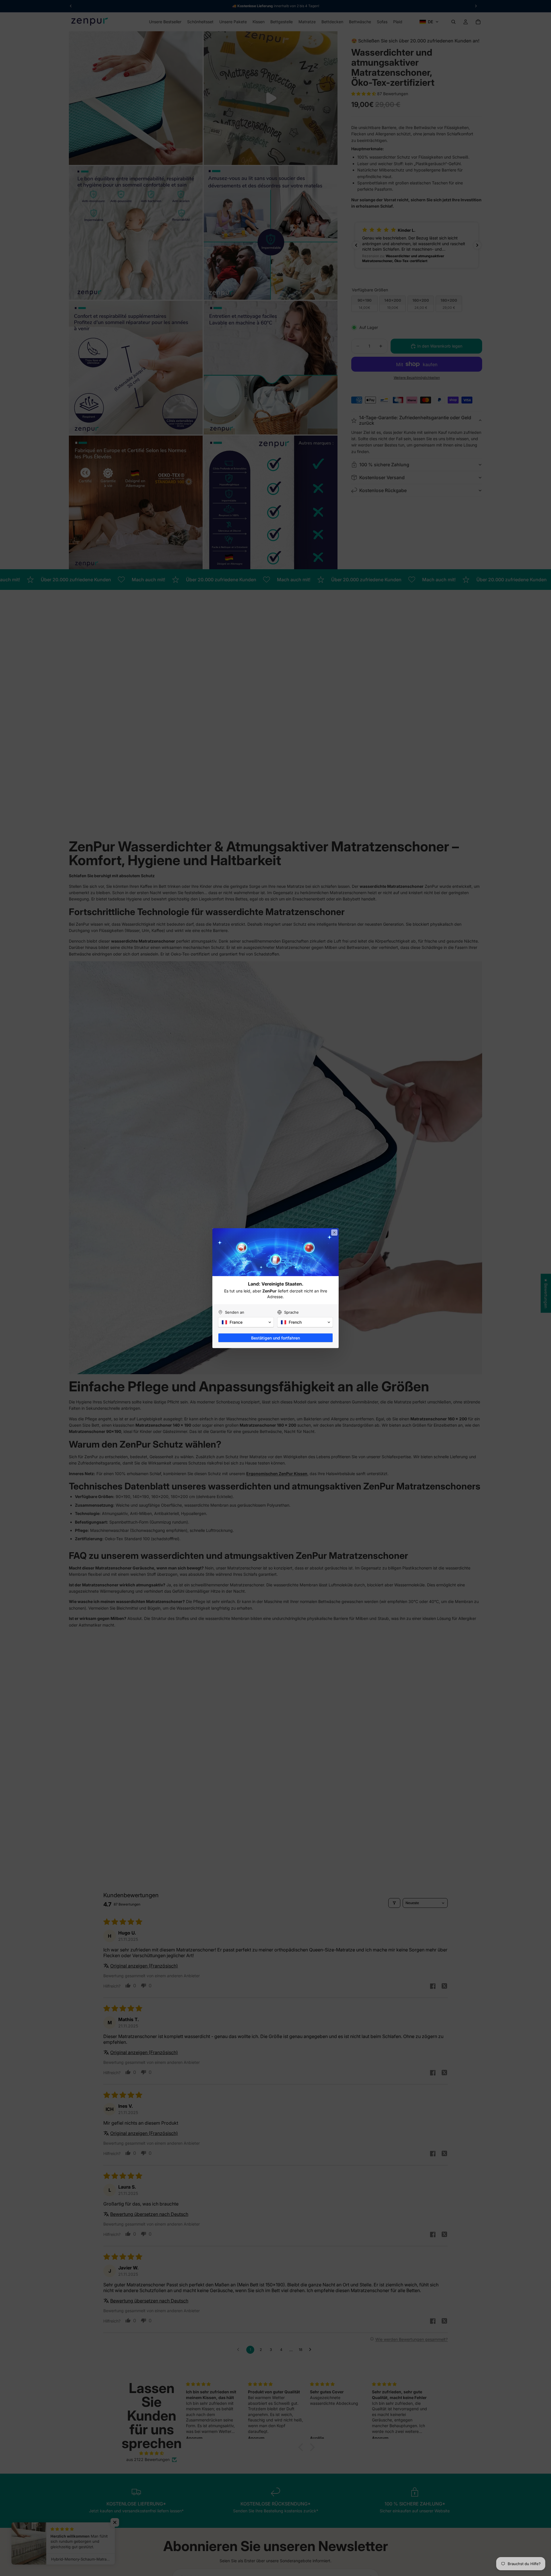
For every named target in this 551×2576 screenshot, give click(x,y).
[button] (246, 1322)
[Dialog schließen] (334, 1233)
